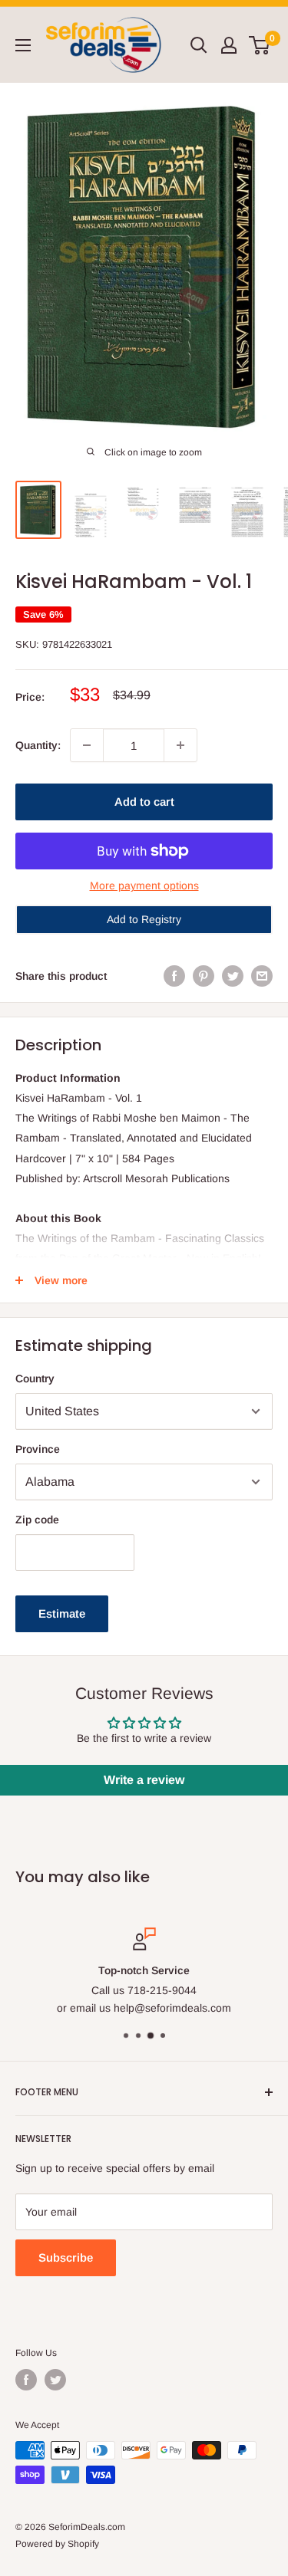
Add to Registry (144, 919)
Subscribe (66, 2257)
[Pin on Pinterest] (204, 976)
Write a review (144, 1780)
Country (35, 1378)
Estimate (62, 1613)
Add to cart (144, 802)
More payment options (144, 886)
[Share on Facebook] (174, 976)
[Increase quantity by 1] (180, 745)
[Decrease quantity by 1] (87, 745)
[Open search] (199, 45)
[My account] (229, 45)
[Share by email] (262, 976)
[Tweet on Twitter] (233, 976)
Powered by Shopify (57, 2544)
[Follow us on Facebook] (26, 2380)
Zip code (37, 1520)
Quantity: (38, 745)
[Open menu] (23, 45)
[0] (260, 45)
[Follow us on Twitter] (55, 2380)
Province (38, 1449)
